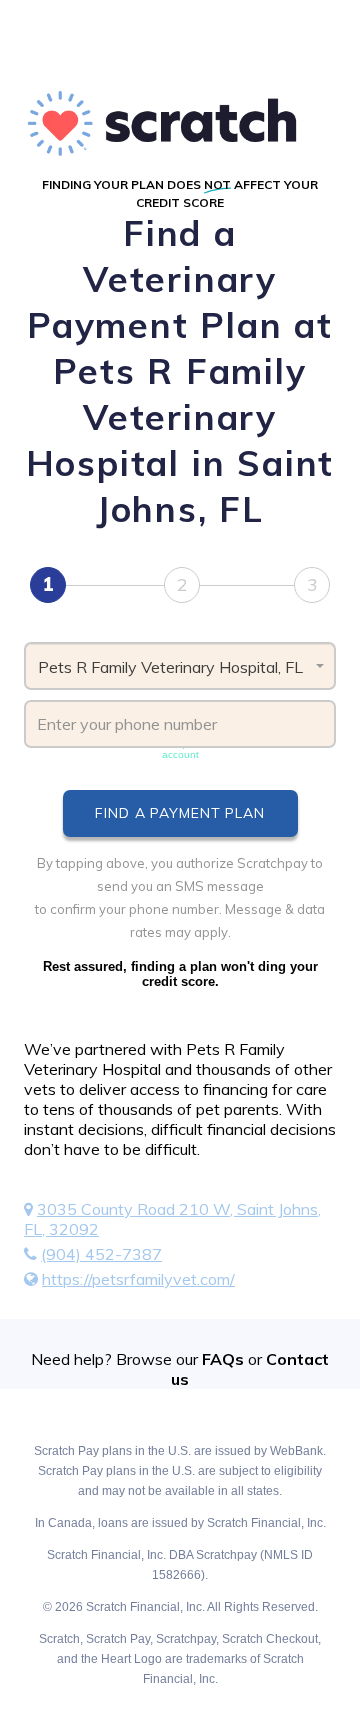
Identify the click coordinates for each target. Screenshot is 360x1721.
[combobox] (180, 666)
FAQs (223, 1359)
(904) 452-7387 (101, 1254)
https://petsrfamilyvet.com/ (138, 1279)
